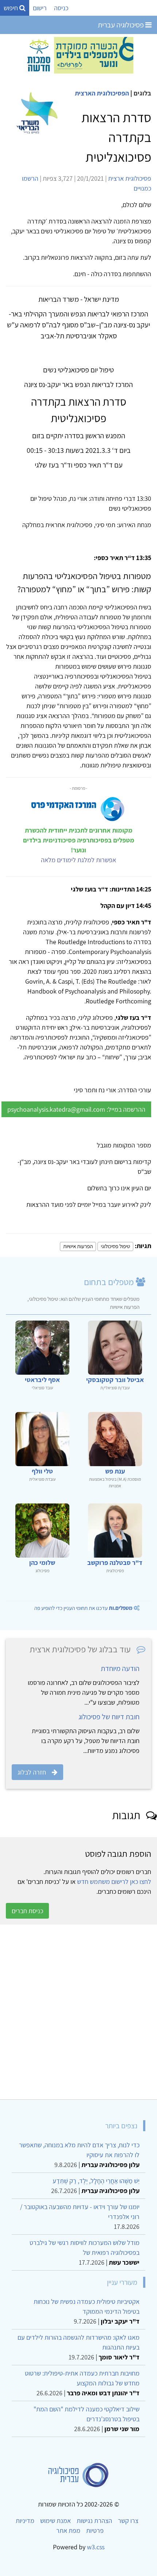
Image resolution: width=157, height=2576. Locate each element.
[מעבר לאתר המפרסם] (78, 55)
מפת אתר (68, 2530)
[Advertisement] (78, 2012)
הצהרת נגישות (94, 2521)
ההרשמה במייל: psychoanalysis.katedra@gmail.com (76, 1109)
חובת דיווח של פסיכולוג (109, 1717)
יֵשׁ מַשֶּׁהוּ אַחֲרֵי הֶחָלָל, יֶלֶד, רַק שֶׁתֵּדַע (96, 2181)
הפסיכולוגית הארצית (102, 93)
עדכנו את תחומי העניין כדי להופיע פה (83, 1608)
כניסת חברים (27, 1911)
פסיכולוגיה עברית (122, 25)
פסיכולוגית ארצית (130, 178)
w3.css (96, 2547)
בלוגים (142, 93)
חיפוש (12, 8)
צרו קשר (128, 2521)
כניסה (61, 8)
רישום (40, 8)
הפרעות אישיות (78, 1246)
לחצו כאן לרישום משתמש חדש (114, 1882)
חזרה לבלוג (32, 1772)
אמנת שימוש (55, 2521)
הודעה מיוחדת (120, 1668)
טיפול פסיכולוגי (115, 1246)
